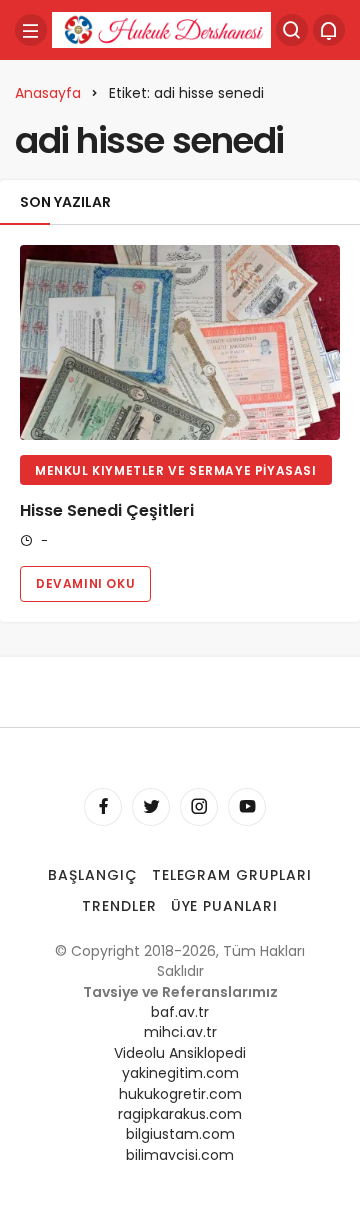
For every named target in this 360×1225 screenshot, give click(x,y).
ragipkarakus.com (180, 1114)
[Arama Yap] (292, 30)
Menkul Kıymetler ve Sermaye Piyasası (176, 470)
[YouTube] (247, 807)
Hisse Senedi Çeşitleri (107, 510)
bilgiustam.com (180, 1134)
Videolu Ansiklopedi (180, 1053)
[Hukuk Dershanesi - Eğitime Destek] (161, 28)
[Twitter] (151, 807)
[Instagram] (199, 807)
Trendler (119, 906)
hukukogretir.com (180, 1094)
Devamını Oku (85, 583)
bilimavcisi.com (180, 1155)
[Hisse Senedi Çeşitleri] (180, 342)
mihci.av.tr (180, 1032)
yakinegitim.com (180, 1073)
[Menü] (31, 30)
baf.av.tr (180, 1012)
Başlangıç (93, 875)
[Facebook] (103, 807)
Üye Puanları (225, 906)
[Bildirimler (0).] (329, 30)
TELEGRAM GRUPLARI (232, 875)
